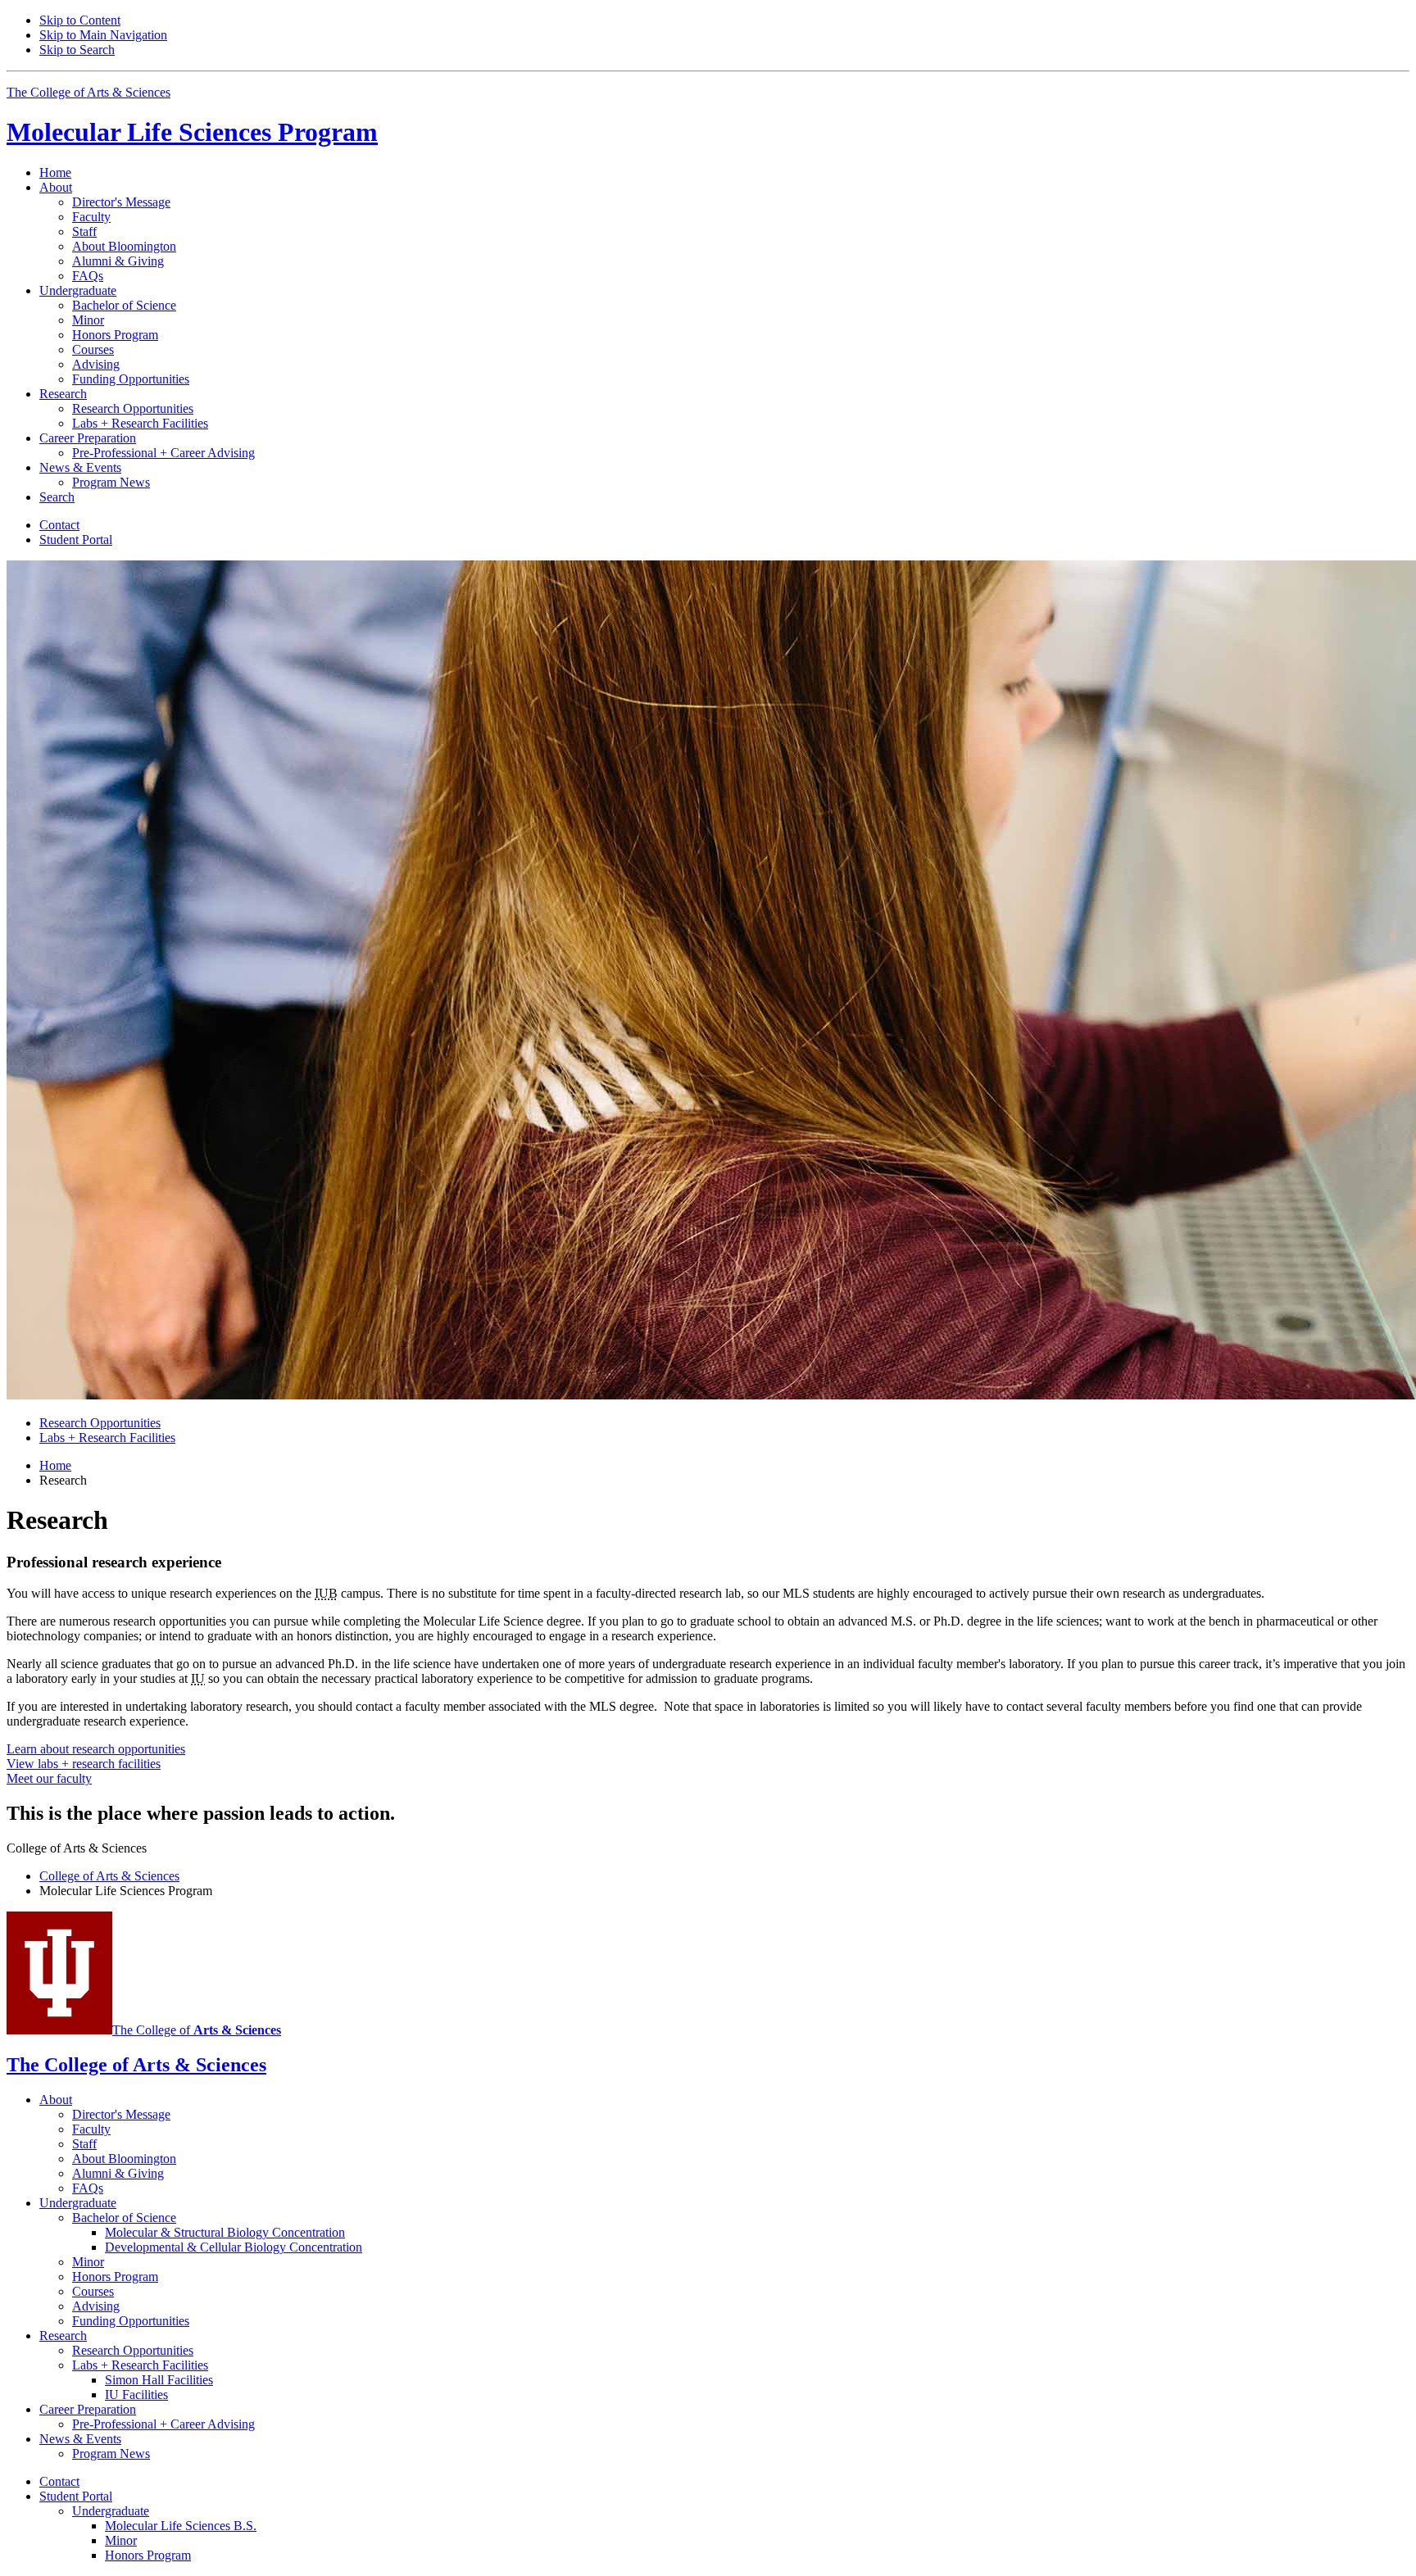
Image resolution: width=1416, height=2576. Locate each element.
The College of (197, 2030)
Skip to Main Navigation (103, 35)
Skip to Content (80, 20)
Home (55, 172)
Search (57, 497)
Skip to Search (77, 50)
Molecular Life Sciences (192, 132)
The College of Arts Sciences (88, 92)
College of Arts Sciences (109, 1876)
